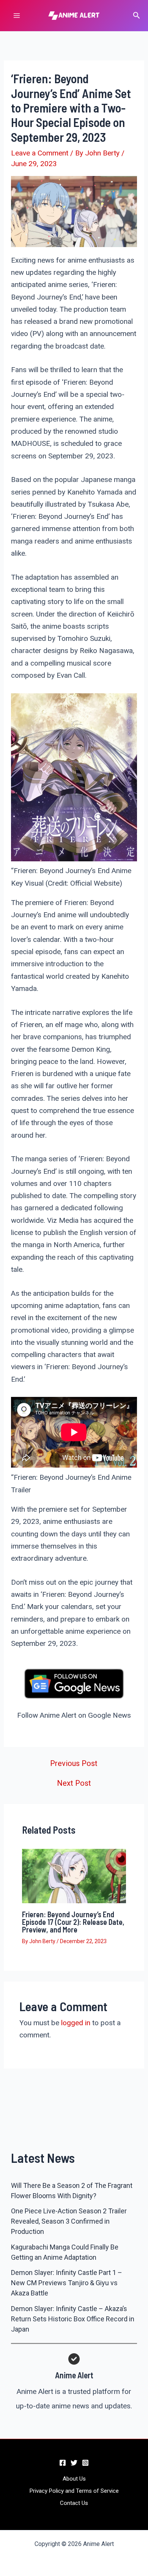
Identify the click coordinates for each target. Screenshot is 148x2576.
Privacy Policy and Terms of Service (74, 2491)
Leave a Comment (40, 153)
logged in (76, 2023)
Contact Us (74, 2503)
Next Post (74, 1783)
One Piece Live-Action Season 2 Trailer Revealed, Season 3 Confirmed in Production (69, 2221)
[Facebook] (63, 2463)
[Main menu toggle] (17, 16)
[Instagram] (85, 2463)
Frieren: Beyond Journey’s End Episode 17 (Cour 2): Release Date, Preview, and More (73, 1922)
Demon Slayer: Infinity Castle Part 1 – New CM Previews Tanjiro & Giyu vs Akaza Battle (67, 2283)
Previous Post (74, 1763)
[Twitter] (74, 2463)
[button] (137, 16)
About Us (74, 2479)
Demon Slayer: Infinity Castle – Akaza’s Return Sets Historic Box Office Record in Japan (73, 2319)
